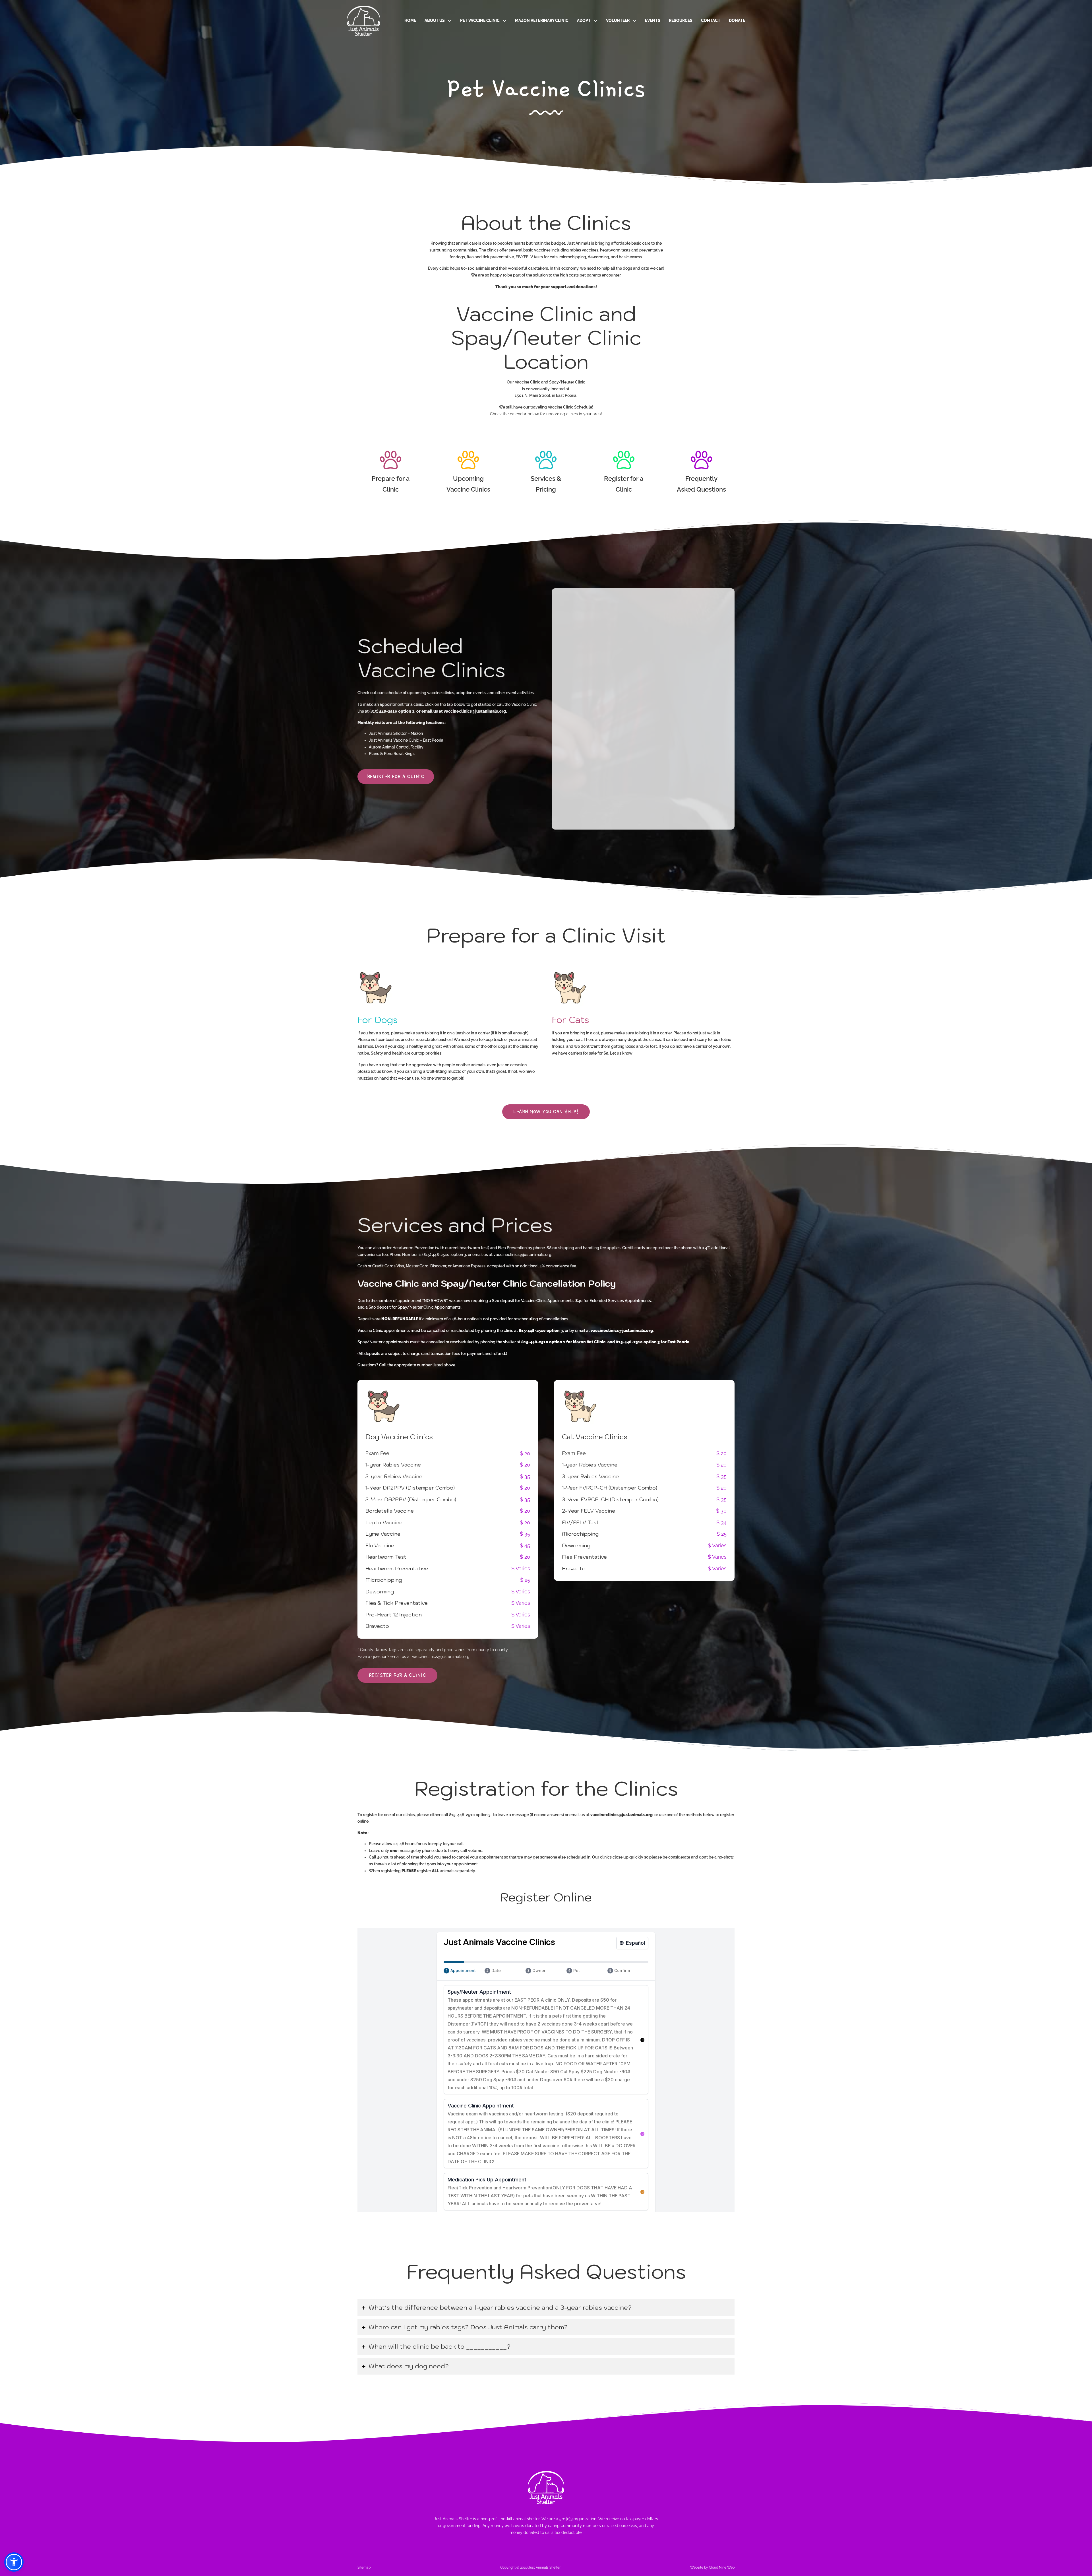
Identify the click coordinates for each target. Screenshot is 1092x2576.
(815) (374, 711)
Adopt (584, 20)
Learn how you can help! (546, 1111)
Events (653, 20)
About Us (435, 20)
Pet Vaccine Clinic (480, 20)
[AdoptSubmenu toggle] (595, 21)
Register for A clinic (396, 776)
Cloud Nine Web (722, 2567)
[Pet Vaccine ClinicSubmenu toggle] (504, 21)
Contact (711, 20)
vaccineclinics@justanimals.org (441, 1657)
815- (453, 1815)
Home (410, 20)
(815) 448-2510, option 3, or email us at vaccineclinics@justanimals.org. (487, 1255)
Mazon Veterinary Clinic (542, 20)
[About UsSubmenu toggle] (450, 21)
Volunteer (618, 20)
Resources (681, 20)
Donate (737, 20)
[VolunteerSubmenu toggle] (634, 21)
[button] (546, 2308)
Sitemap (364, 2567)
